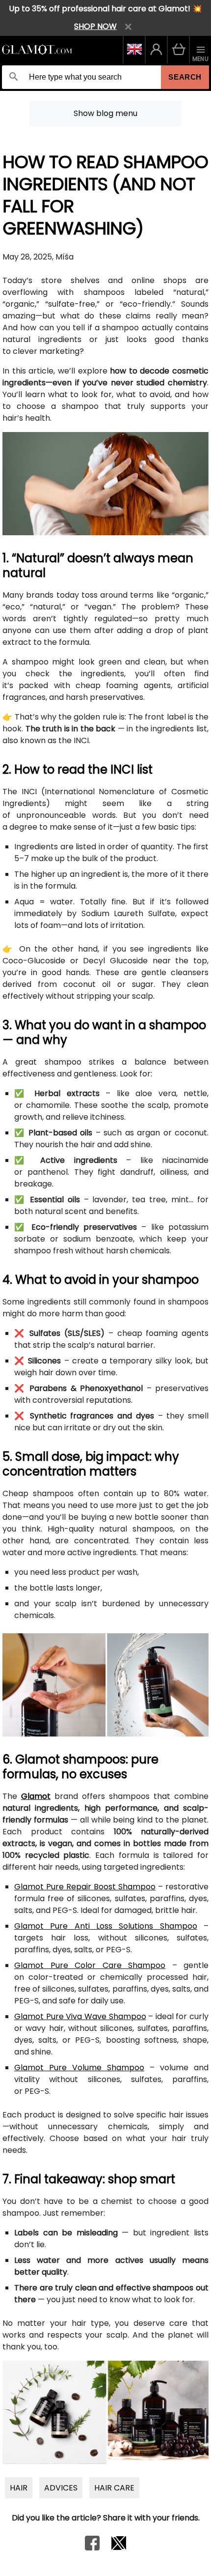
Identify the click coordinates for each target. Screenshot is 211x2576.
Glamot (36, 1796)
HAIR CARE (114, 2488)
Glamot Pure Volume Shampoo (79, 2068)
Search (185, 77)
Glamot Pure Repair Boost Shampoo (85, 1887)
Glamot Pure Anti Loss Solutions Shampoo (106, 1926)
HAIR (19, 2488)
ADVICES (61, 2488)
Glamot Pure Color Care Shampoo (90, 1965)
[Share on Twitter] (119, 2548)
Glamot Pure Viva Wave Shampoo (80, 2016)
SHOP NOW (95, 26)
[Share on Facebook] (92, 2548)
